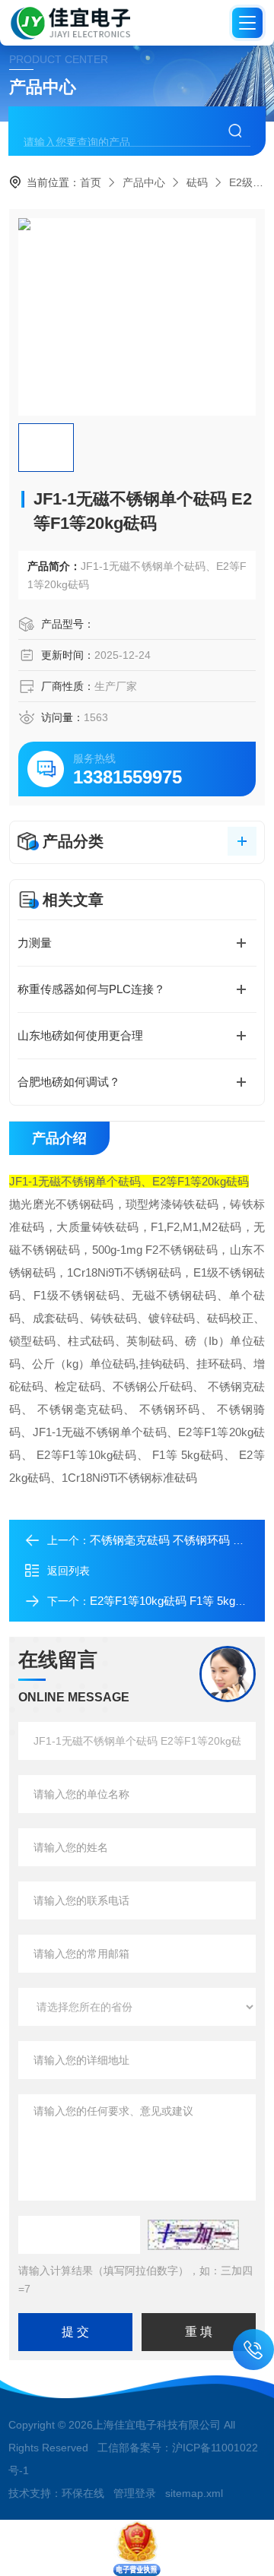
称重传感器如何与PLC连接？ (91, 989)
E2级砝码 (252, 182)
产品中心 (144, 182)
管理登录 (135, 2493)
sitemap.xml (194, 2493)
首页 (91, 182)
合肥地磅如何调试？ (69, 1082)
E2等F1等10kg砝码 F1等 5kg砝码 (174, 1601)
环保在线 (83, 2493)
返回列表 (68, 1571)
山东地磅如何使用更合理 (80, 1035)
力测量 (35, 943)
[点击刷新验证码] (193, 2235)
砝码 (197, 182)
